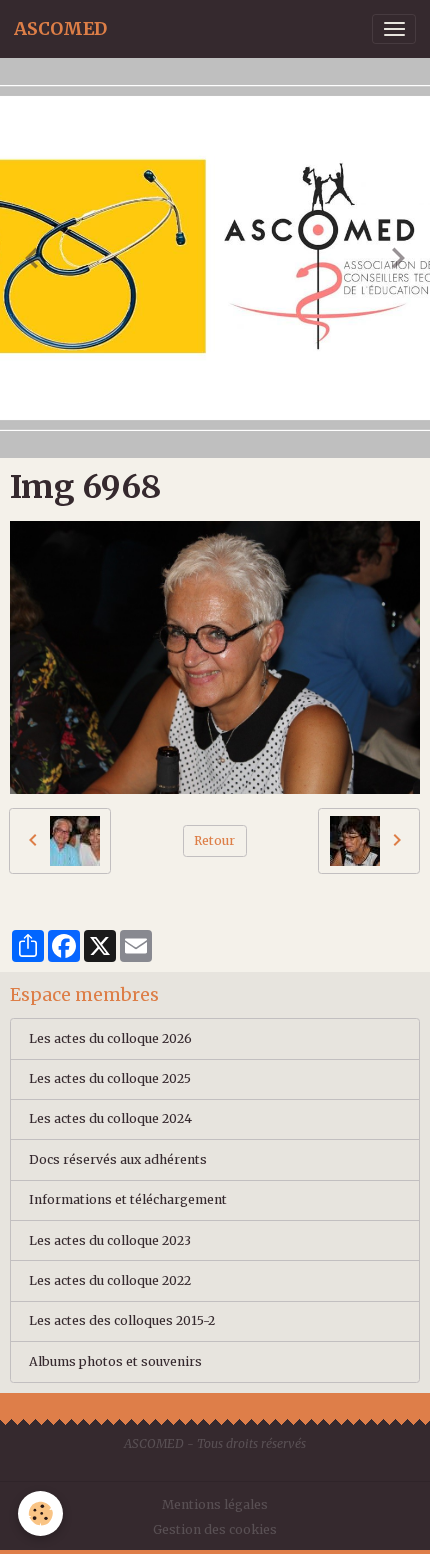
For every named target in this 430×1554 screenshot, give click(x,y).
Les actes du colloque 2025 (110, 1078)
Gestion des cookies (215, 1529)
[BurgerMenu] (394, 29)
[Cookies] (40, 1513)
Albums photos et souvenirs (115, 1361)
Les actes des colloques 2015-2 (122, 1320)
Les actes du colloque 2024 (110, 1118)
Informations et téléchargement (128, 1199)
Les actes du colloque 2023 (110, 1240)
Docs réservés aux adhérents (118, 1159)
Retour (214, 840)
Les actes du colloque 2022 (110, 1280)
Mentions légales (215, 1504)
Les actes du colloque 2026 (110, 1038)
